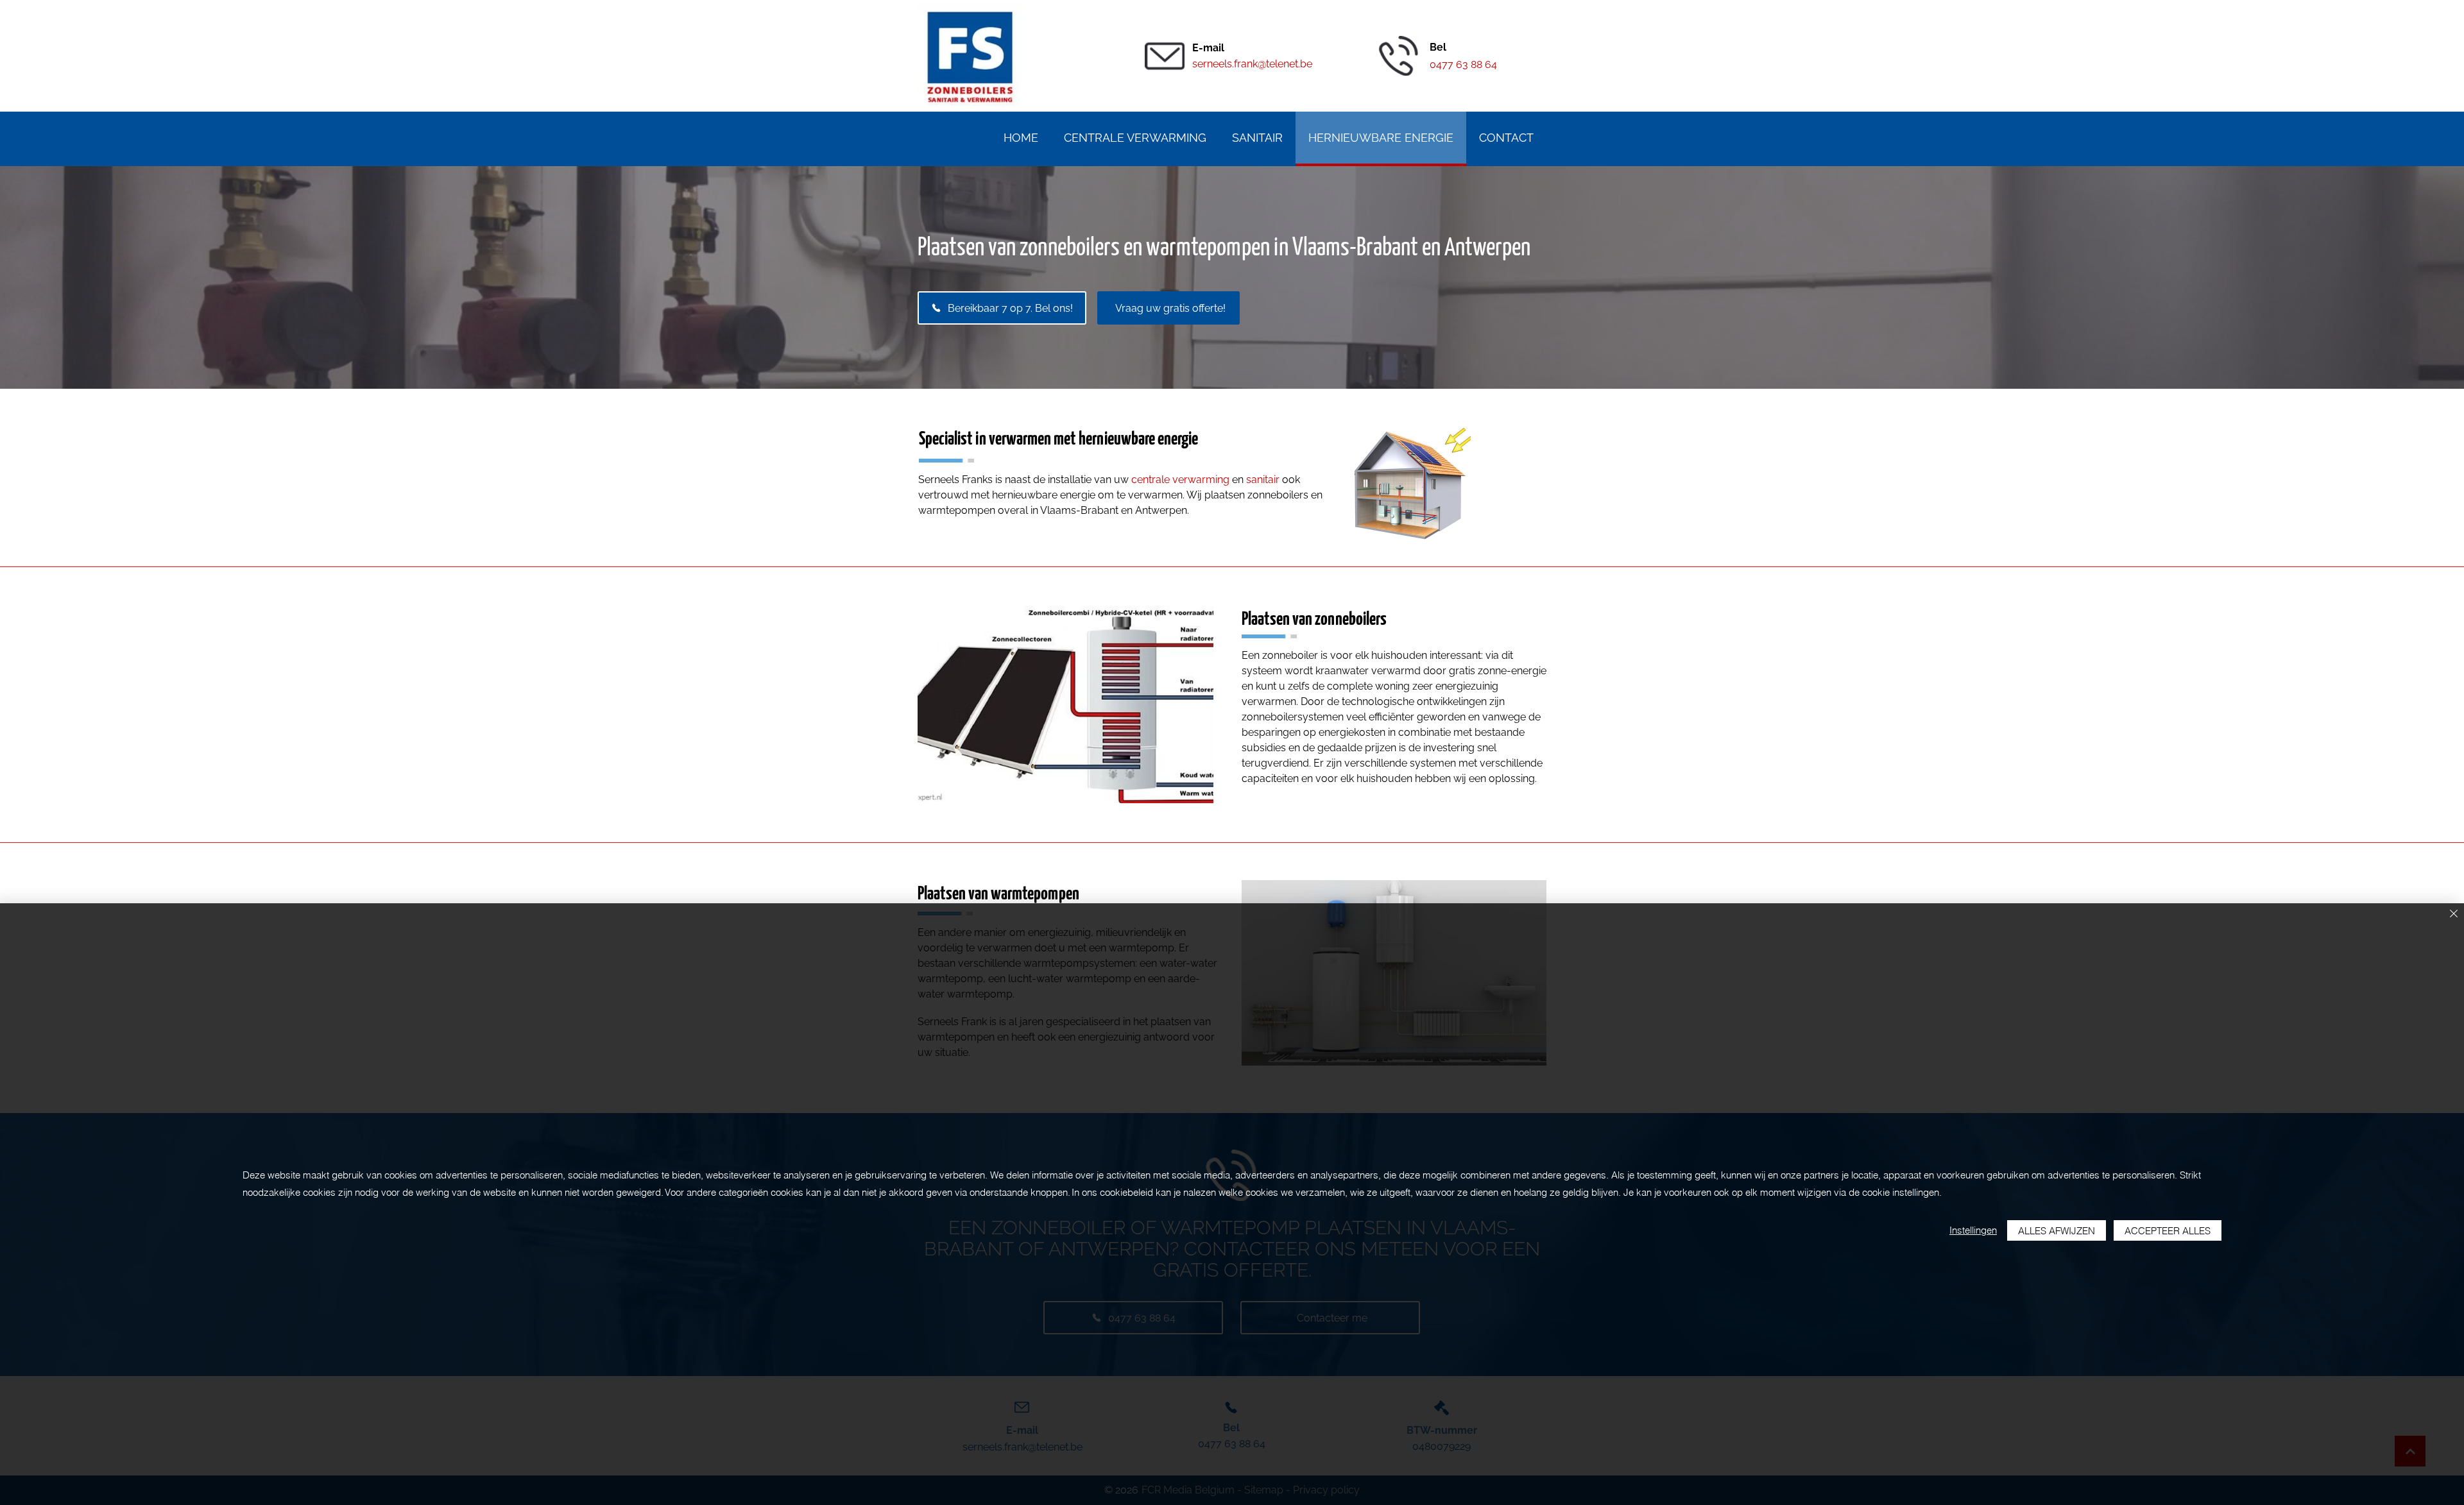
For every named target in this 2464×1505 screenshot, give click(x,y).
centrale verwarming (1180, 480)
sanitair (1263, 480)
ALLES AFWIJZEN (2057, 1231)
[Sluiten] (2454, 914)
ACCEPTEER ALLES (2168, 1231)
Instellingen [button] (1973, 1230)
